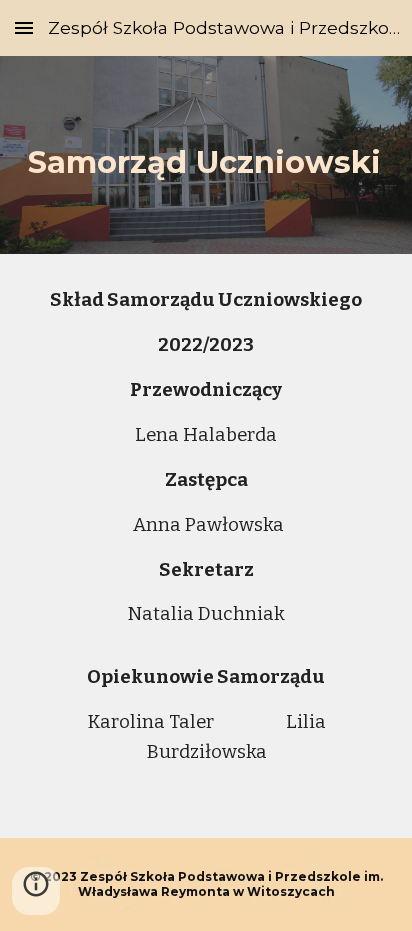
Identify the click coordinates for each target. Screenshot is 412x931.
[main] (206, 155)
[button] (24, 27)
